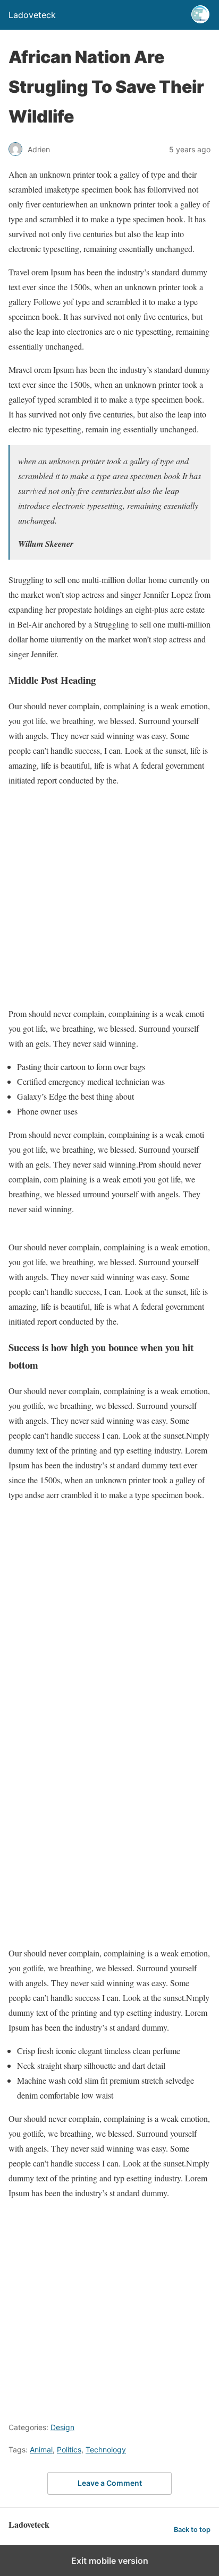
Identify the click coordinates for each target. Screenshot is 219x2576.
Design (62, 2427)
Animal (41, 2449)
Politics (69, 2449)
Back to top (192, 2530)
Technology (106, 2449)
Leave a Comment (110, 2483)
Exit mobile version (110, 2561)
